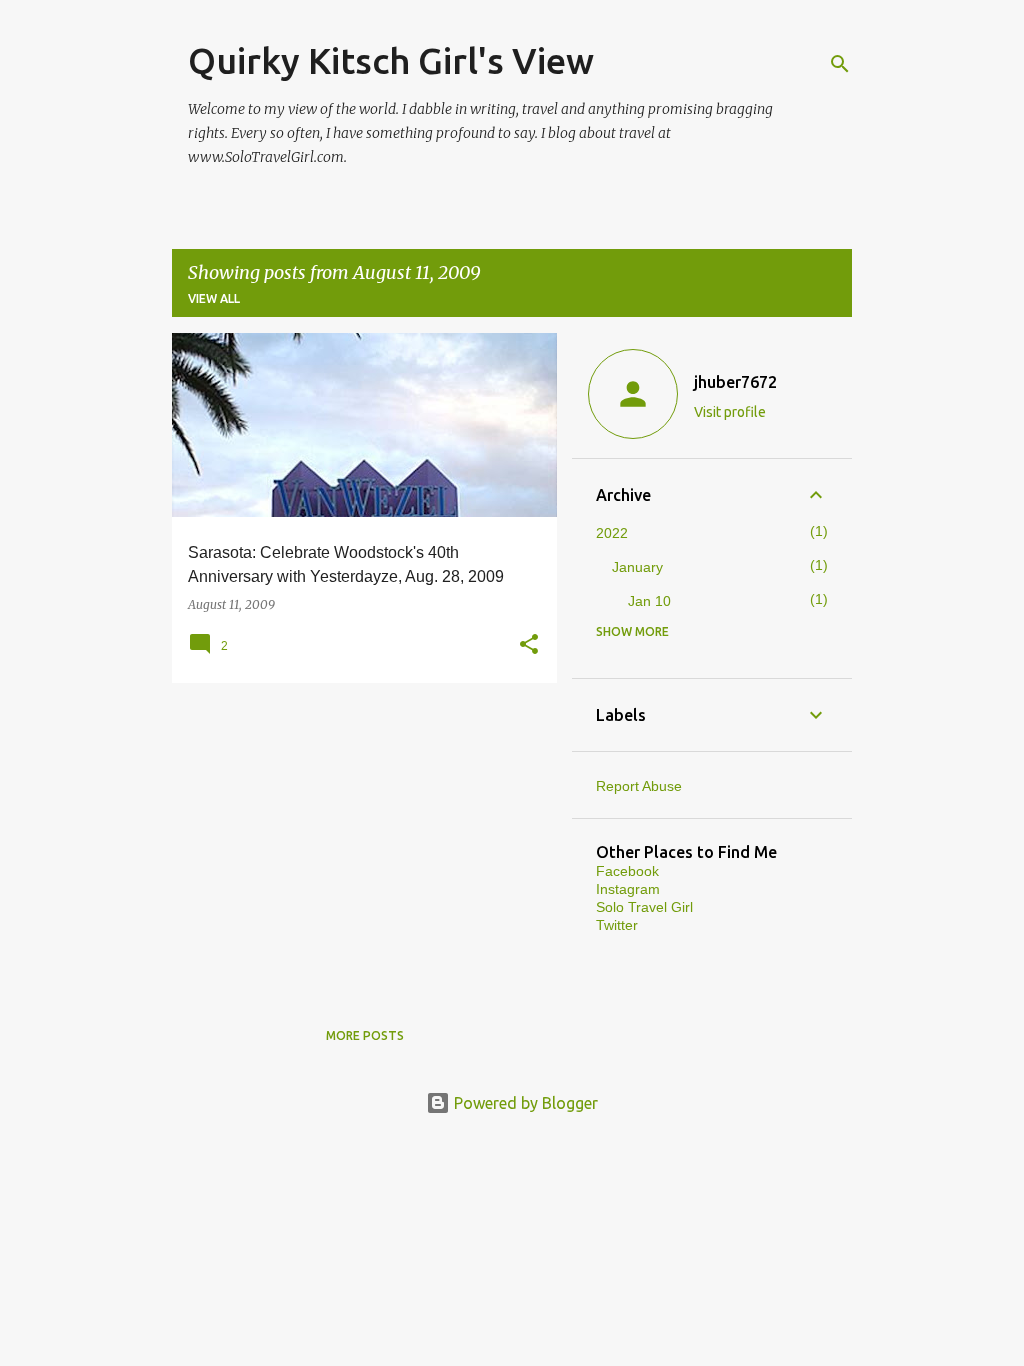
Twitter (617, 925)
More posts (365, 1035)
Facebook (627, 871)
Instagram (628, 889)
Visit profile (730, 412)
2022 (612, 533)
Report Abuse (639, 786)
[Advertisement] (357, 838)
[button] (529, 645)
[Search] (840, 64)
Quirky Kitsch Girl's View (391, 60)
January (637, 567)
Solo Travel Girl (644, 907)
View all (214, 298)
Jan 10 (649, 601)
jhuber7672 (735, 382)
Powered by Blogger (524, 1103)
